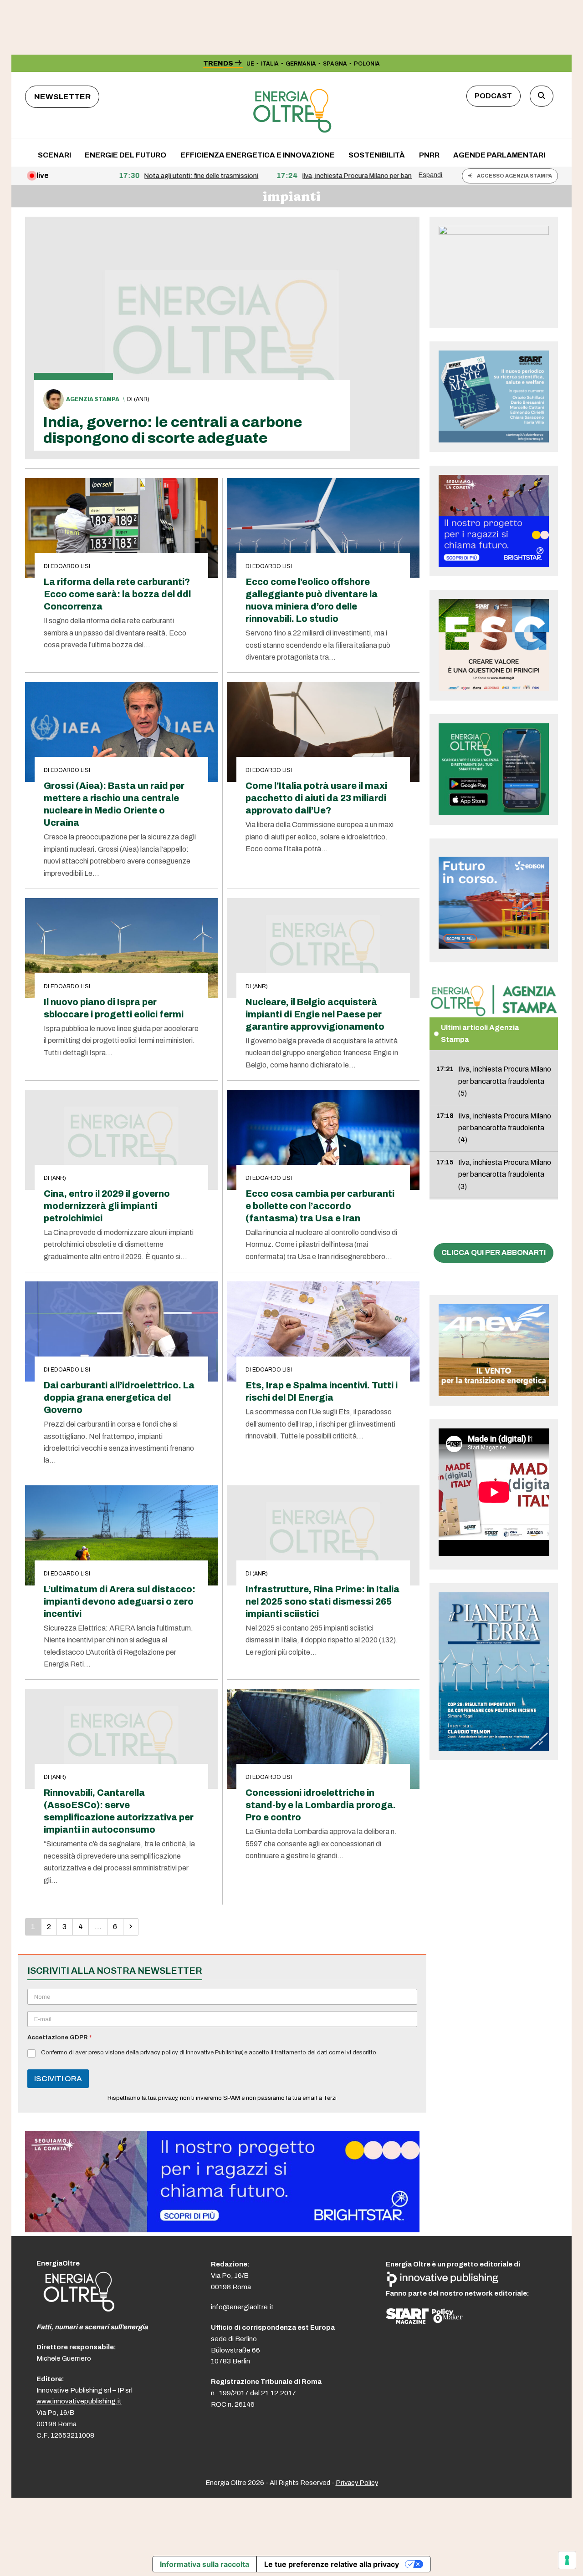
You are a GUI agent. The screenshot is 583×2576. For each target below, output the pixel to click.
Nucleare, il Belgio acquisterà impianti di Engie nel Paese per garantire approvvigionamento (315, 1014)
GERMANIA (301, 64)
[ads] (222, 2230)
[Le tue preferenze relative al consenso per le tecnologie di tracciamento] (567, 2560)
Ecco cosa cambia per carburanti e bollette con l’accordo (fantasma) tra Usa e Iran (320, 1206)
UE (250, 64)
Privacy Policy (357, 2483)
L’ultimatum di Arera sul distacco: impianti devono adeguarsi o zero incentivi (120, 1602)
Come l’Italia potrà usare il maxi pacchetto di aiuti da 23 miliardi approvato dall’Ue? (316, 798)
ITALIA (270, 64)
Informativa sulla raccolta (205, 2564)
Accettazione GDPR (59, 2037)
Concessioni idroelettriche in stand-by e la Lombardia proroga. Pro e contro (321, 1805)
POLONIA (367, 64)
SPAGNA (335, 64)
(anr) (142, 399)
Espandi (430, 175)
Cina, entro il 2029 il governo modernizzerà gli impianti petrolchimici (107, 1206)
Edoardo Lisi (70, 566)
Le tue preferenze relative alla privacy (332, 2564)
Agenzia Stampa (93, 399)
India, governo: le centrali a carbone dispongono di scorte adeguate (173, 430)
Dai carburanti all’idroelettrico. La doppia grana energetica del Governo (119, 1398)
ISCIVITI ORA (58, 2079)
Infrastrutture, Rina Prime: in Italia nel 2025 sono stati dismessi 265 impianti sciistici (322, 1602)
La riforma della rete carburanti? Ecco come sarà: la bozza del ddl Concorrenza (117, 594)
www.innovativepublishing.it (79, 2401)
